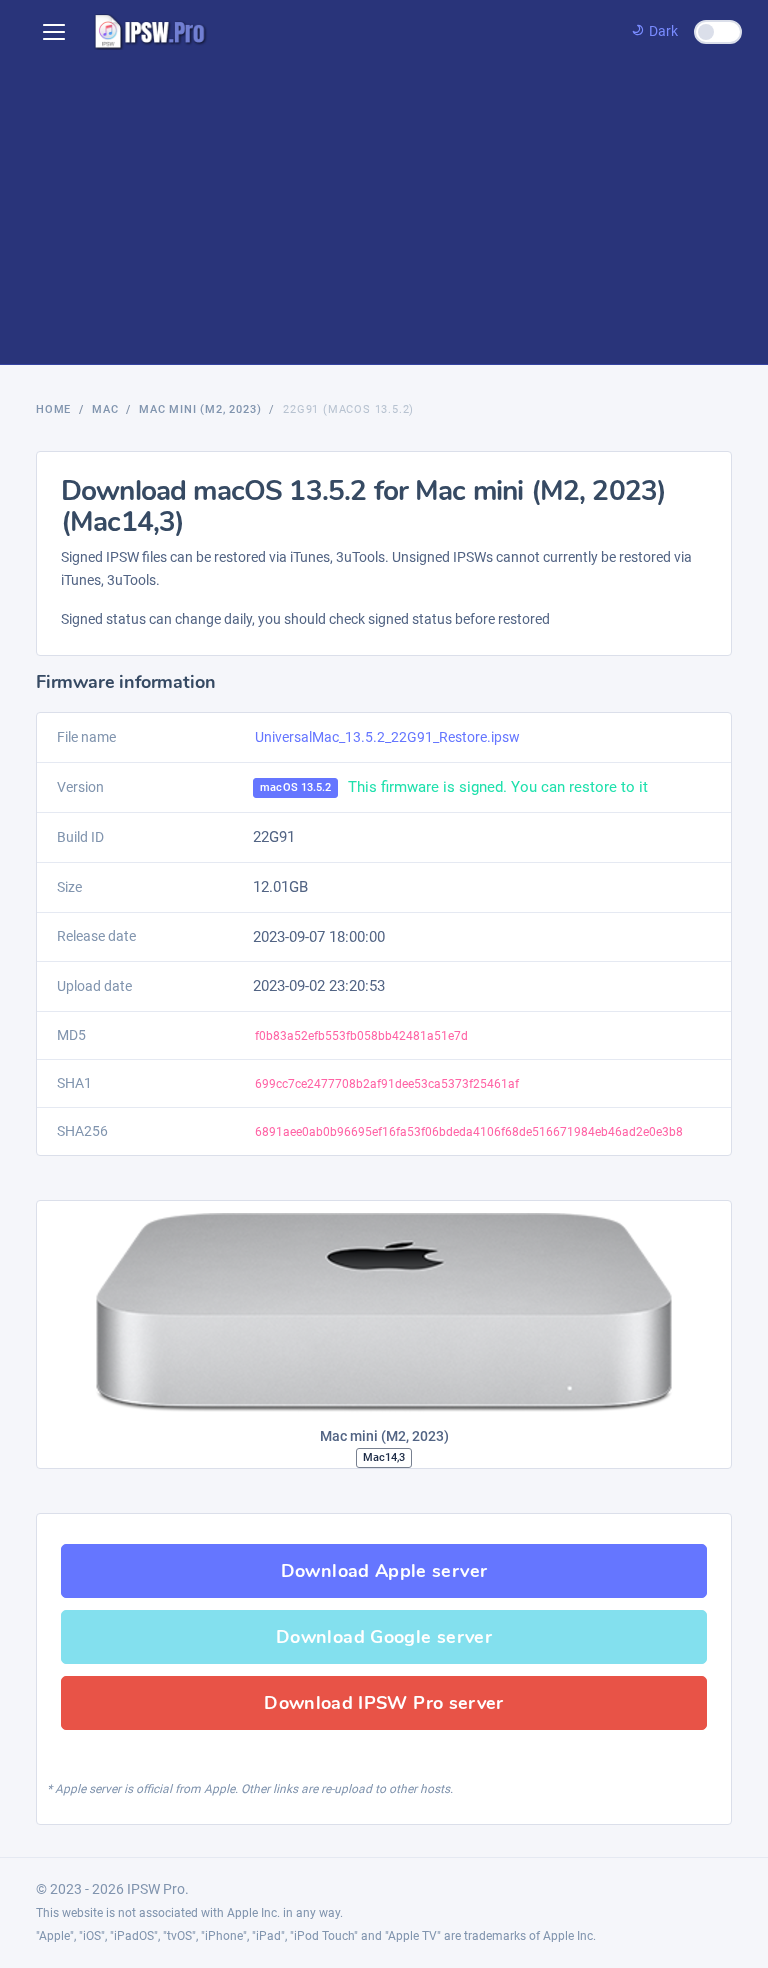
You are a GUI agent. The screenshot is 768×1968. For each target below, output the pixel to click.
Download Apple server (384, 1571)
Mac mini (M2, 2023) (200, 409)
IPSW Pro (156, 1889)
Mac (105, 409)
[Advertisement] (384, 214)
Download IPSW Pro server (384, 1703)
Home (53, 409)
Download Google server (384, 1637)
